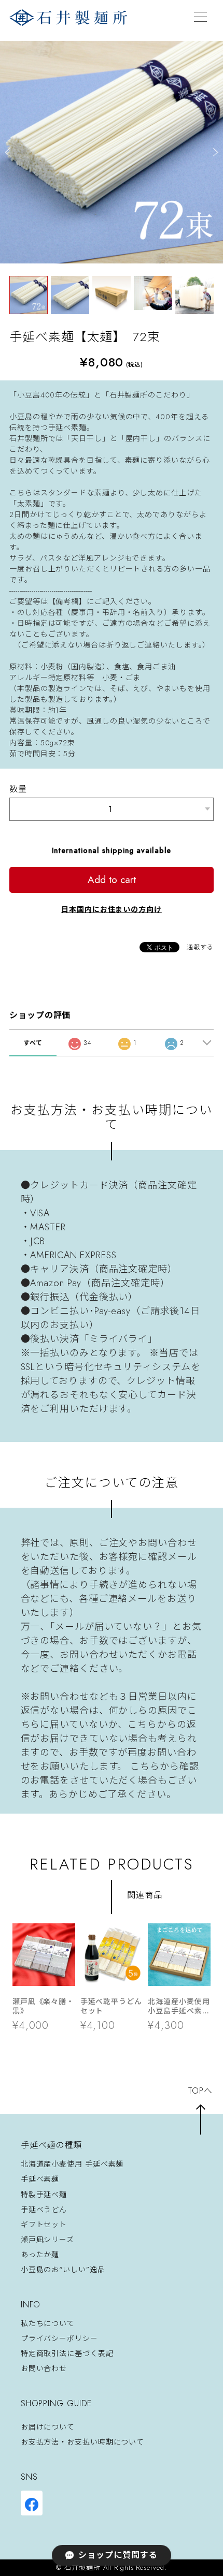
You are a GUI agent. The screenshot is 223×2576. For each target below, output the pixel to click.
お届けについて (48, 2427)
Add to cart (112, 880)
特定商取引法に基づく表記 (67, 2353)
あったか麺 (40, 2255)
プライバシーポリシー (59, 2338)
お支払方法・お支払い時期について (82, 2442)
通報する (200, 947)
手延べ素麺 (40, 2180)
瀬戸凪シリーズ (47, 2240)
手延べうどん (44, 2210)
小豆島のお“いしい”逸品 (63, 2270)
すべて (33, 1043)
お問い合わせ (44, 2368)
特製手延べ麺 (44, 2195)
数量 (18, 789)
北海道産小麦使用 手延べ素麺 (72, 2164)
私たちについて (48, 2323)
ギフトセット (44, 2225)
